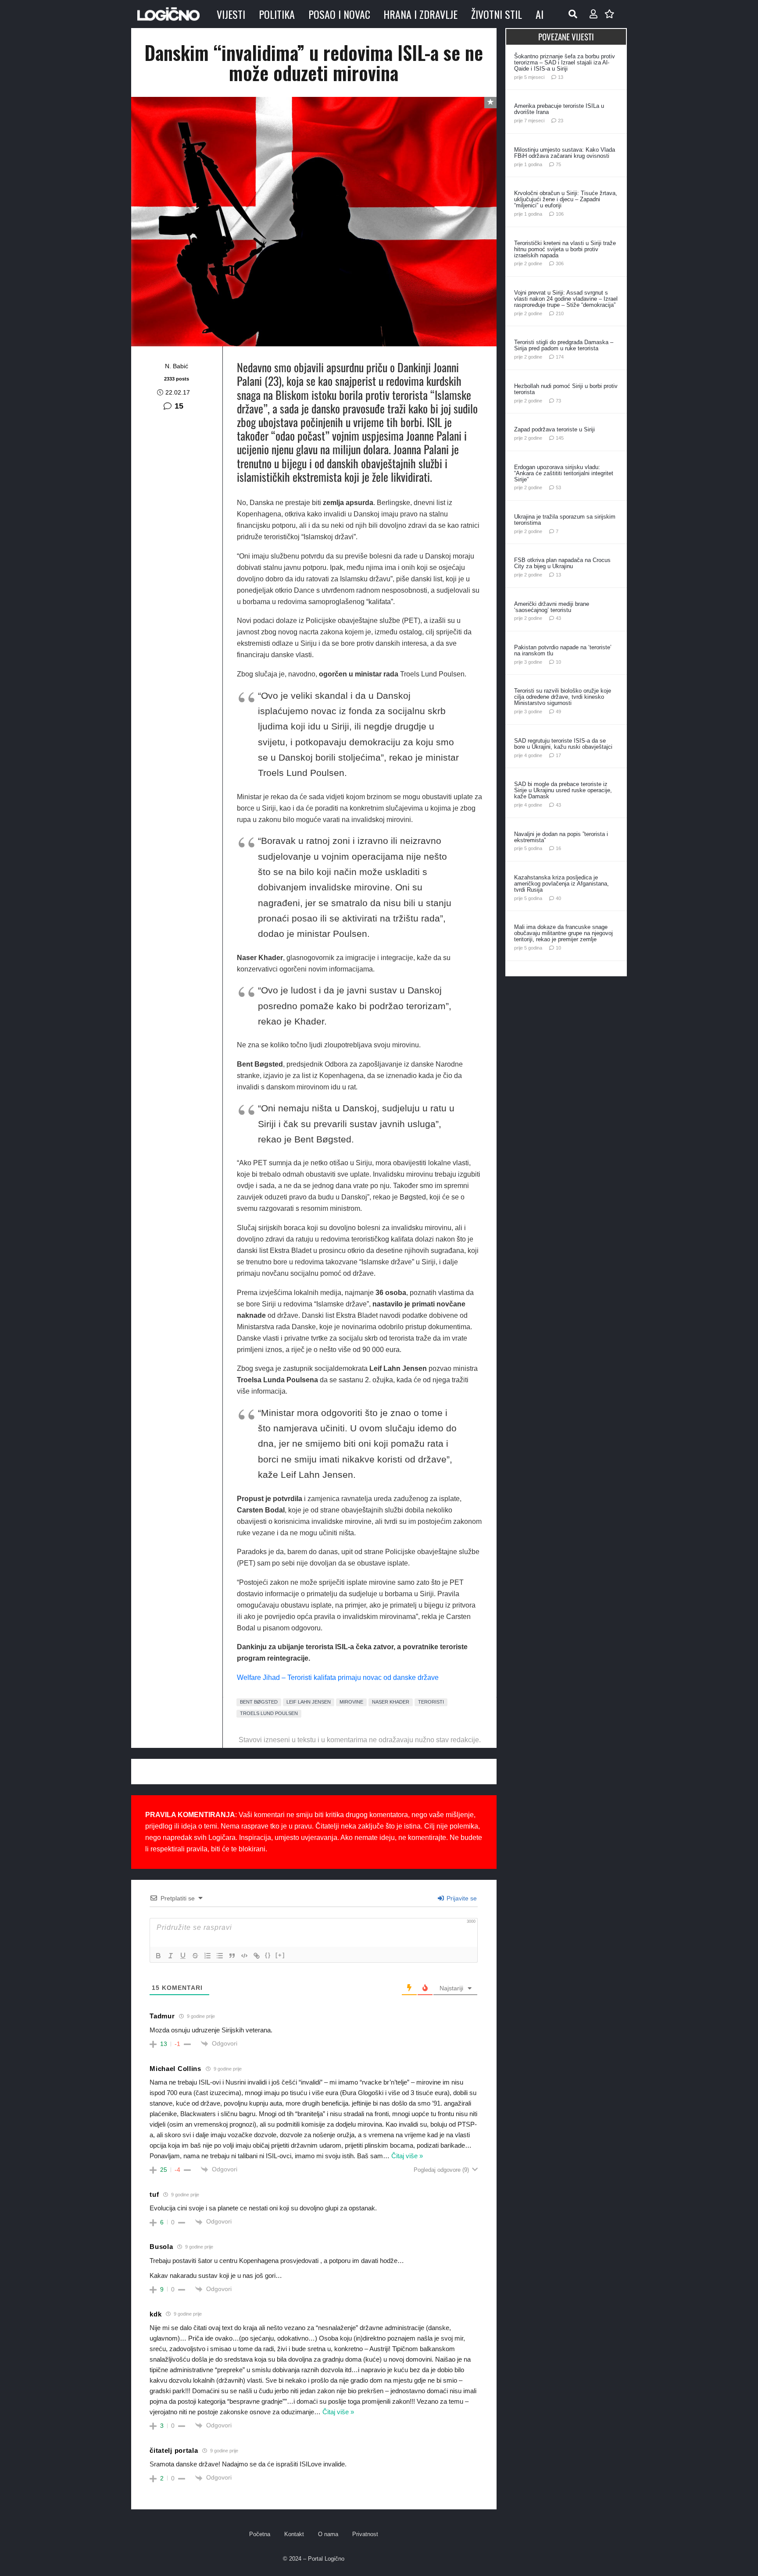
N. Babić (177, 366)
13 (561, 77)
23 (561, 121)
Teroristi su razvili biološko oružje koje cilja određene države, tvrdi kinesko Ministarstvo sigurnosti (563, 697)
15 (179, 406)
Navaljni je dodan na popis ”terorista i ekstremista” (561, 837)
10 (558, 662)
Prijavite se (461, 1898)
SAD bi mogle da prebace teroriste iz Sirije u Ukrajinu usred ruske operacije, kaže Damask (563, 790)
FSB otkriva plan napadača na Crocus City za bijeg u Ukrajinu (562, 563)
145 (560, 438)
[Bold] (158, 1956)
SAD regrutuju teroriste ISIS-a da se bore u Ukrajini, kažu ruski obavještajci (563, 744)
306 (560, 263)
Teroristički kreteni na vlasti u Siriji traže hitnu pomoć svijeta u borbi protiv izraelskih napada (565, 249)
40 (558, 898)
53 (558, 487)
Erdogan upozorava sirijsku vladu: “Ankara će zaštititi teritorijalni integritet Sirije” (564, 473)
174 (560, 357)
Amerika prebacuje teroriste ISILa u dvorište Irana (559, 109)
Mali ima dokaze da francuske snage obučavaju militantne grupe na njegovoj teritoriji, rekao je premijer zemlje (563, 933)
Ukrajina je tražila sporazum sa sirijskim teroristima (565, 520)
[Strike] (195, 1956)
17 (558, 755)
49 (558, 712)
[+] (280, 1955)
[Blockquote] (232, 1956)
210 (560, 313)
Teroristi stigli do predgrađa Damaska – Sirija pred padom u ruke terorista (564, 345)
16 (558, 848)
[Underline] (183, 1956)
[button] (573, 14)
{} (268, 1955)
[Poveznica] (594, 14)
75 (558, 164)
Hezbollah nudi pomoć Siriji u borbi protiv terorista (566, 389)
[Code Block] (244, 1956)
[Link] (257, 1956)
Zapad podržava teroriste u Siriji (554, 429)
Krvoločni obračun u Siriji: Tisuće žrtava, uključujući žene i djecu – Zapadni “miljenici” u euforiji (566, 199)
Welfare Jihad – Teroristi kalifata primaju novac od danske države (338, 1678)
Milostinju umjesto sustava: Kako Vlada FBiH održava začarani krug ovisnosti (565, 153)
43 (558, 618)
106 (560, 214)
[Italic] (171, 1956)
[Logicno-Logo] (168, 14)
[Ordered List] (207, 1956)
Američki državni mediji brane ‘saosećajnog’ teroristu (552, 607)
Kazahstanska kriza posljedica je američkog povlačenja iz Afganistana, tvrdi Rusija (561, 884)
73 (558, 401)
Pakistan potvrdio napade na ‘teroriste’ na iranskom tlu (563, 650)
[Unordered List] (220, 1956)
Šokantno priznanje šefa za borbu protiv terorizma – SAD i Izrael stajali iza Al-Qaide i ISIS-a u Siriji (565, 62)
